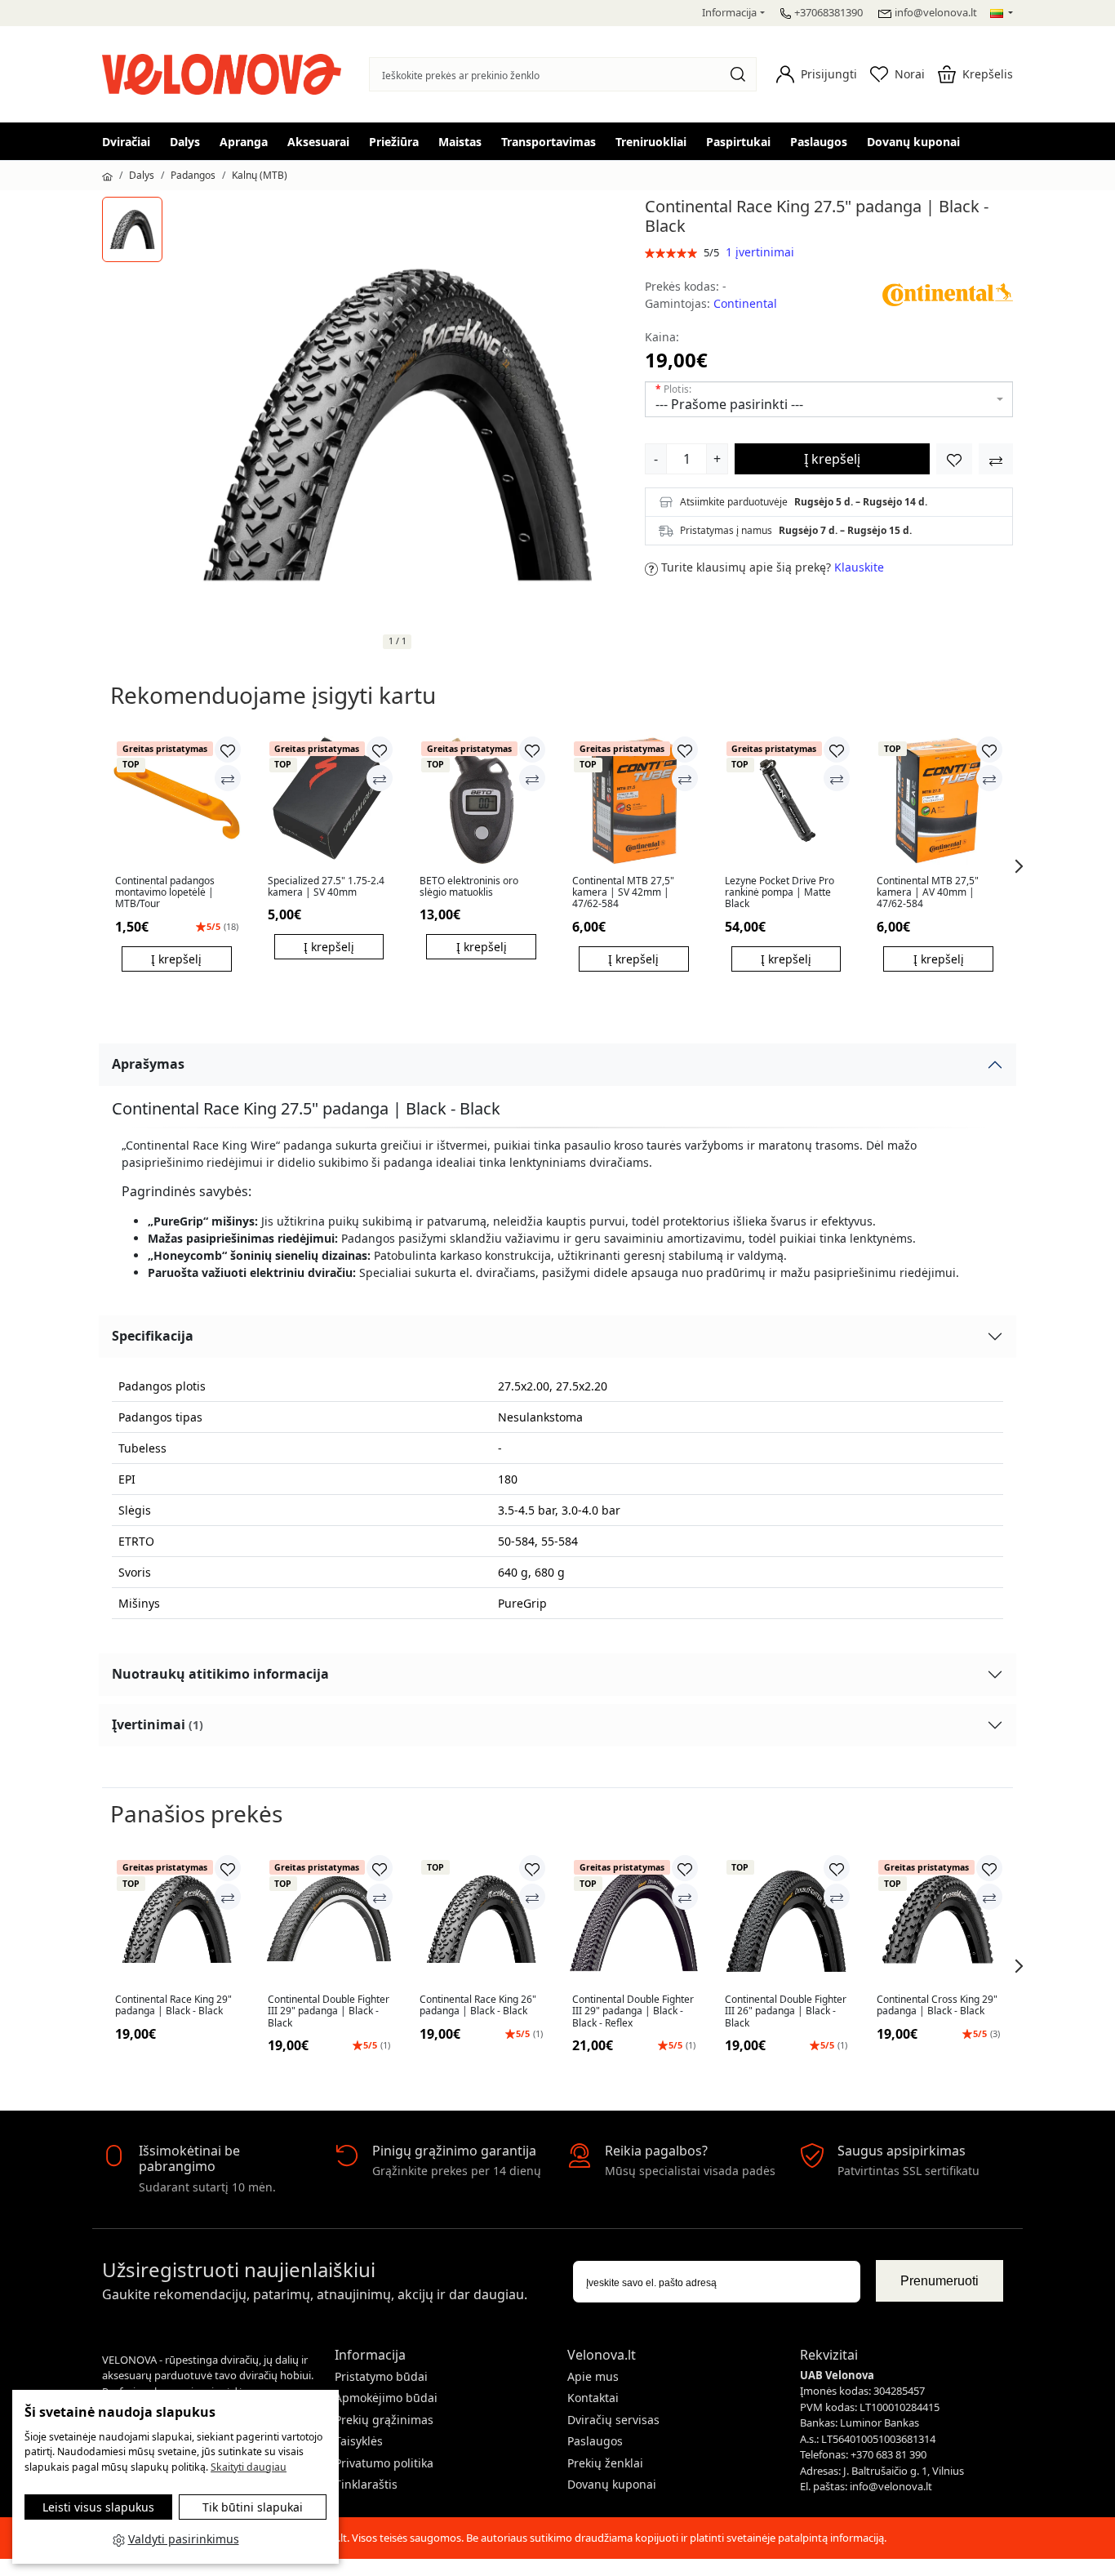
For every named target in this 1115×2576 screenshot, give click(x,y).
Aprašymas (148, 1064)
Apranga (244, 142)
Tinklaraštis (366, 2484)
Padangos (193, 175)
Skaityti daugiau (249, 2467)
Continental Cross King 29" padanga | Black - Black (937, 2006)
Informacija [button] (729, 12)
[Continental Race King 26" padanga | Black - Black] (481, 1919)
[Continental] (948, 294)
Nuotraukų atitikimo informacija (220, 1674)
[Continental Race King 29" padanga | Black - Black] (177, 1919)
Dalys (185, 142)
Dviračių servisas (613, 2420)
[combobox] (829, 399)
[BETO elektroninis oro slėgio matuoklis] (481, 801)
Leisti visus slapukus (98, 2507)
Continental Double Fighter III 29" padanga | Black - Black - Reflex (633, 2011)
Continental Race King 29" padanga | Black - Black (173, 2006)
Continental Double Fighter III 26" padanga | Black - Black (786, 2011)
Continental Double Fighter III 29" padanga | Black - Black (329, 2011)
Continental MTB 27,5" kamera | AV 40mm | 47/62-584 (928, 893)
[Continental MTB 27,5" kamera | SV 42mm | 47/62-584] (634, 801)
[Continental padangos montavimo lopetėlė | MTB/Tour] (177, 801)
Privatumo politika (384, 2463)
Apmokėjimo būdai (386, 2398)
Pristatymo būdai (381, 2376)
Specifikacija (153, 1336)
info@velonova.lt (936, 12)
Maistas (460, 142)
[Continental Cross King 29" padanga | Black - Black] (938, 1919)
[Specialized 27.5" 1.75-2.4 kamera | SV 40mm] (329, 801)
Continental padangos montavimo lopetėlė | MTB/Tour (165, 893)
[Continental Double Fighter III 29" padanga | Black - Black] (329, 1919)
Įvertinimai (158, 1724)
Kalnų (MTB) (260, 175)
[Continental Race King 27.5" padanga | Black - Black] (132, 229)
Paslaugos (819, 142)
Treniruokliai (651, 142)
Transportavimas (549, 142)
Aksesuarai (318, 142)
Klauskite (859, 567)
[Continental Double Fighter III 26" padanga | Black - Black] (786, 1919)
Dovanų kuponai (913, 142)
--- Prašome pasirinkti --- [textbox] (729, 404)
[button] (817, 74)
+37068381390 (828, 12)
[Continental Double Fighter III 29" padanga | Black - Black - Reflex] (634, 1919)
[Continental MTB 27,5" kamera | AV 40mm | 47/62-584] (938, 801)
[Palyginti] (228, 778)
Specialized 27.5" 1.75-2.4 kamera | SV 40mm (326, 887)
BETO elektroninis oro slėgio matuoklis (469, 887)
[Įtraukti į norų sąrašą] (954, 459)
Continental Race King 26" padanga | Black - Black (478, 2006)
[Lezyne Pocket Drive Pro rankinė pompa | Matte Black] (786, 801)
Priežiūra (394, 142)
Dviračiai (126, 142)
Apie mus (593, 2376)
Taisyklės (359, 2441)
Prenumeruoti (940, 2281)
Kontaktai (593, 2398)
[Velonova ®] (226, 72)
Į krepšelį (832, 459)
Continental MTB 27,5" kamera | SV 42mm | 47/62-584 (623, 893)
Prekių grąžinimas (384, 2420)
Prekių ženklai (605, 2463)
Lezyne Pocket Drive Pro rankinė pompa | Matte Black (780, 893)
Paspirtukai (738, 142)
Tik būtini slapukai (253, 2507)
